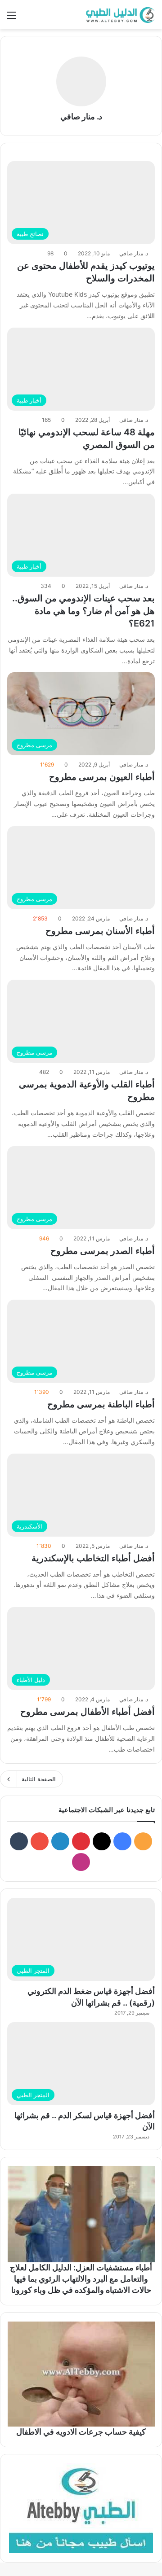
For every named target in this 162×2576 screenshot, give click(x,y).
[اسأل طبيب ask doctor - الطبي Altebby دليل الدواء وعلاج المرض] (81, 2508)
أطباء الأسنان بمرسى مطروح (100, 931)
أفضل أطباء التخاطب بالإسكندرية (93, 1558)
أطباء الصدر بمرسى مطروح (103, 1251)
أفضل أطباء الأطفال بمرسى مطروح (88, 1712)
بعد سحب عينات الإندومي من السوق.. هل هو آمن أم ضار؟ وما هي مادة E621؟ (83, 611)
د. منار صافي (81, 116)
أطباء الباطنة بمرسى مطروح (101, 1404)
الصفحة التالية (39, 1779)
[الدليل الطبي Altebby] (119, 15)
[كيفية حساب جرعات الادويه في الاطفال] (81, 2374)
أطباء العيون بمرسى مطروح (102, 777)
